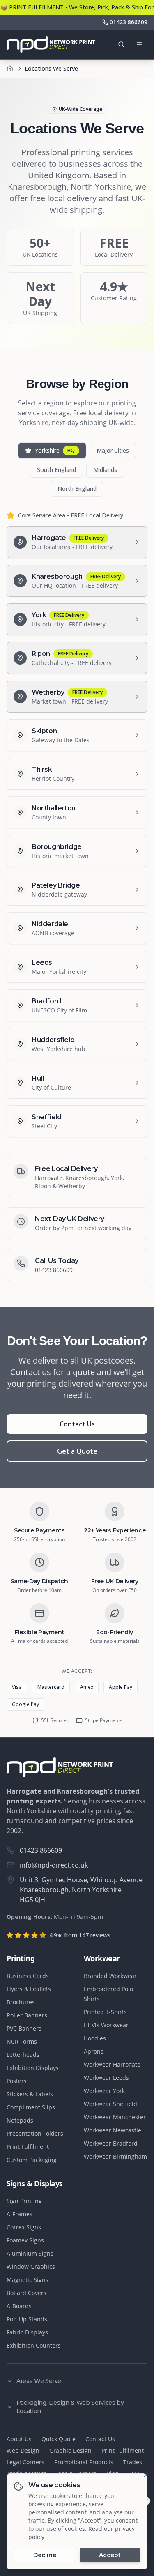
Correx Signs (24, 2227)
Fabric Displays (27, 2332)
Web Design (23, 2451)
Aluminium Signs (30, 2253)
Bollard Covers (26, 2293)
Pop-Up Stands (27, 2319)
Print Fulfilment (28, 2147)
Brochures (21, 2002)
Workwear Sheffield (110, 2104)
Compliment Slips (31, 2107)
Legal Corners (25, 2462)
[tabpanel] (77, 824)
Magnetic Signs (28, 2280)
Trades (133, 2462)
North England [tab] (77, 489)
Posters (17, 2081)
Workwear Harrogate (112, 2064)
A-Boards (19, 2306)
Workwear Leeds (106, 2078)
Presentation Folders (35, 2133)
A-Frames (20, 2214)
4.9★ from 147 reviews (80, 1935)
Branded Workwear (110, 1976)
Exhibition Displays (33, 2068)
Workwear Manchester (115, 2117)
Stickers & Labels (30, 2094)
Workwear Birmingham (115, 2156)
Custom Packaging (32, 2160)
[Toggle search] (121, 44)
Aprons (94, 2051)
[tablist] (77, 469)
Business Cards (28, 1976)
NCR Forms (22, 2041)
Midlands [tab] (105, 470)
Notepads (20, 2120)
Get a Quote (77, 1451)
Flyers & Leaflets (29, 1989)
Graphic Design (70, 2451)
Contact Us (77, 1424)
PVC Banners (24, 2028)
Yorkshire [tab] (55, 450)
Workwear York (104, 2091)
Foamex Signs (25, 2240)
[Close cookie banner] (146, 2475)
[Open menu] (139, 44)
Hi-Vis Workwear (106, 2025)
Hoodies (95, 2038)
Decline (45, 2555)
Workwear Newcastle (113, 2130)
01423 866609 (54, 1270)
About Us (19, 2439)
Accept (110, 2555)
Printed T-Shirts (105, 2012)
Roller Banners (27, 2015)
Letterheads (23, 2055)
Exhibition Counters (34, 2345)
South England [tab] (56, 470)
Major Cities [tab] (113, 450)
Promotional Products (84, 2462)
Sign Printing (24, 2201)
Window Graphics (31, 2267)
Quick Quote (59, 2439)
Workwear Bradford (111, 2143)
